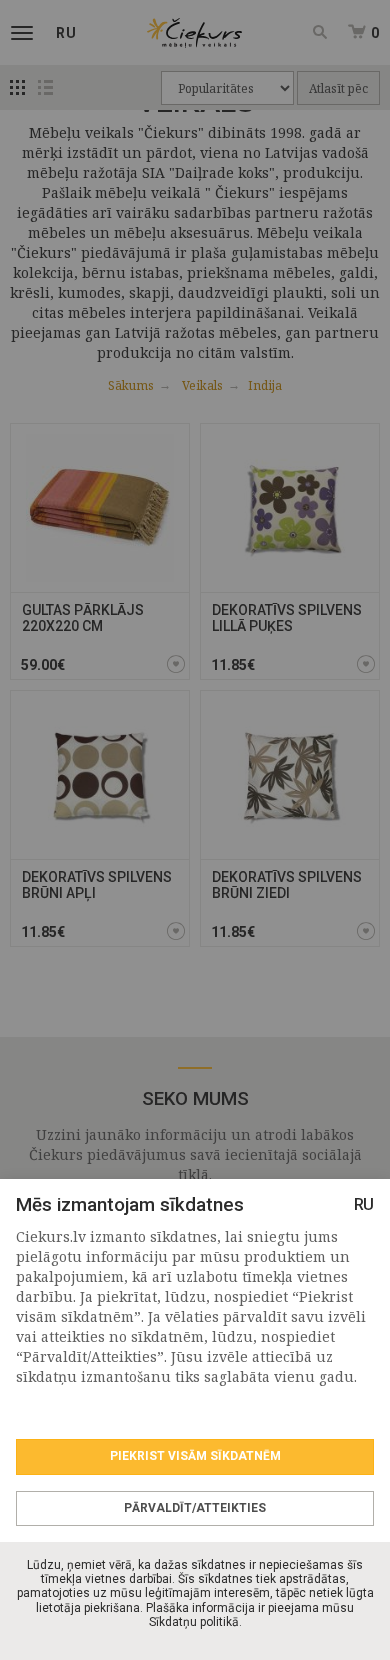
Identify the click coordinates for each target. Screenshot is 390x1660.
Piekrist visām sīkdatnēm (195, 1456)
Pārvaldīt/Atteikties (195, 1508)
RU (364, 1204)
